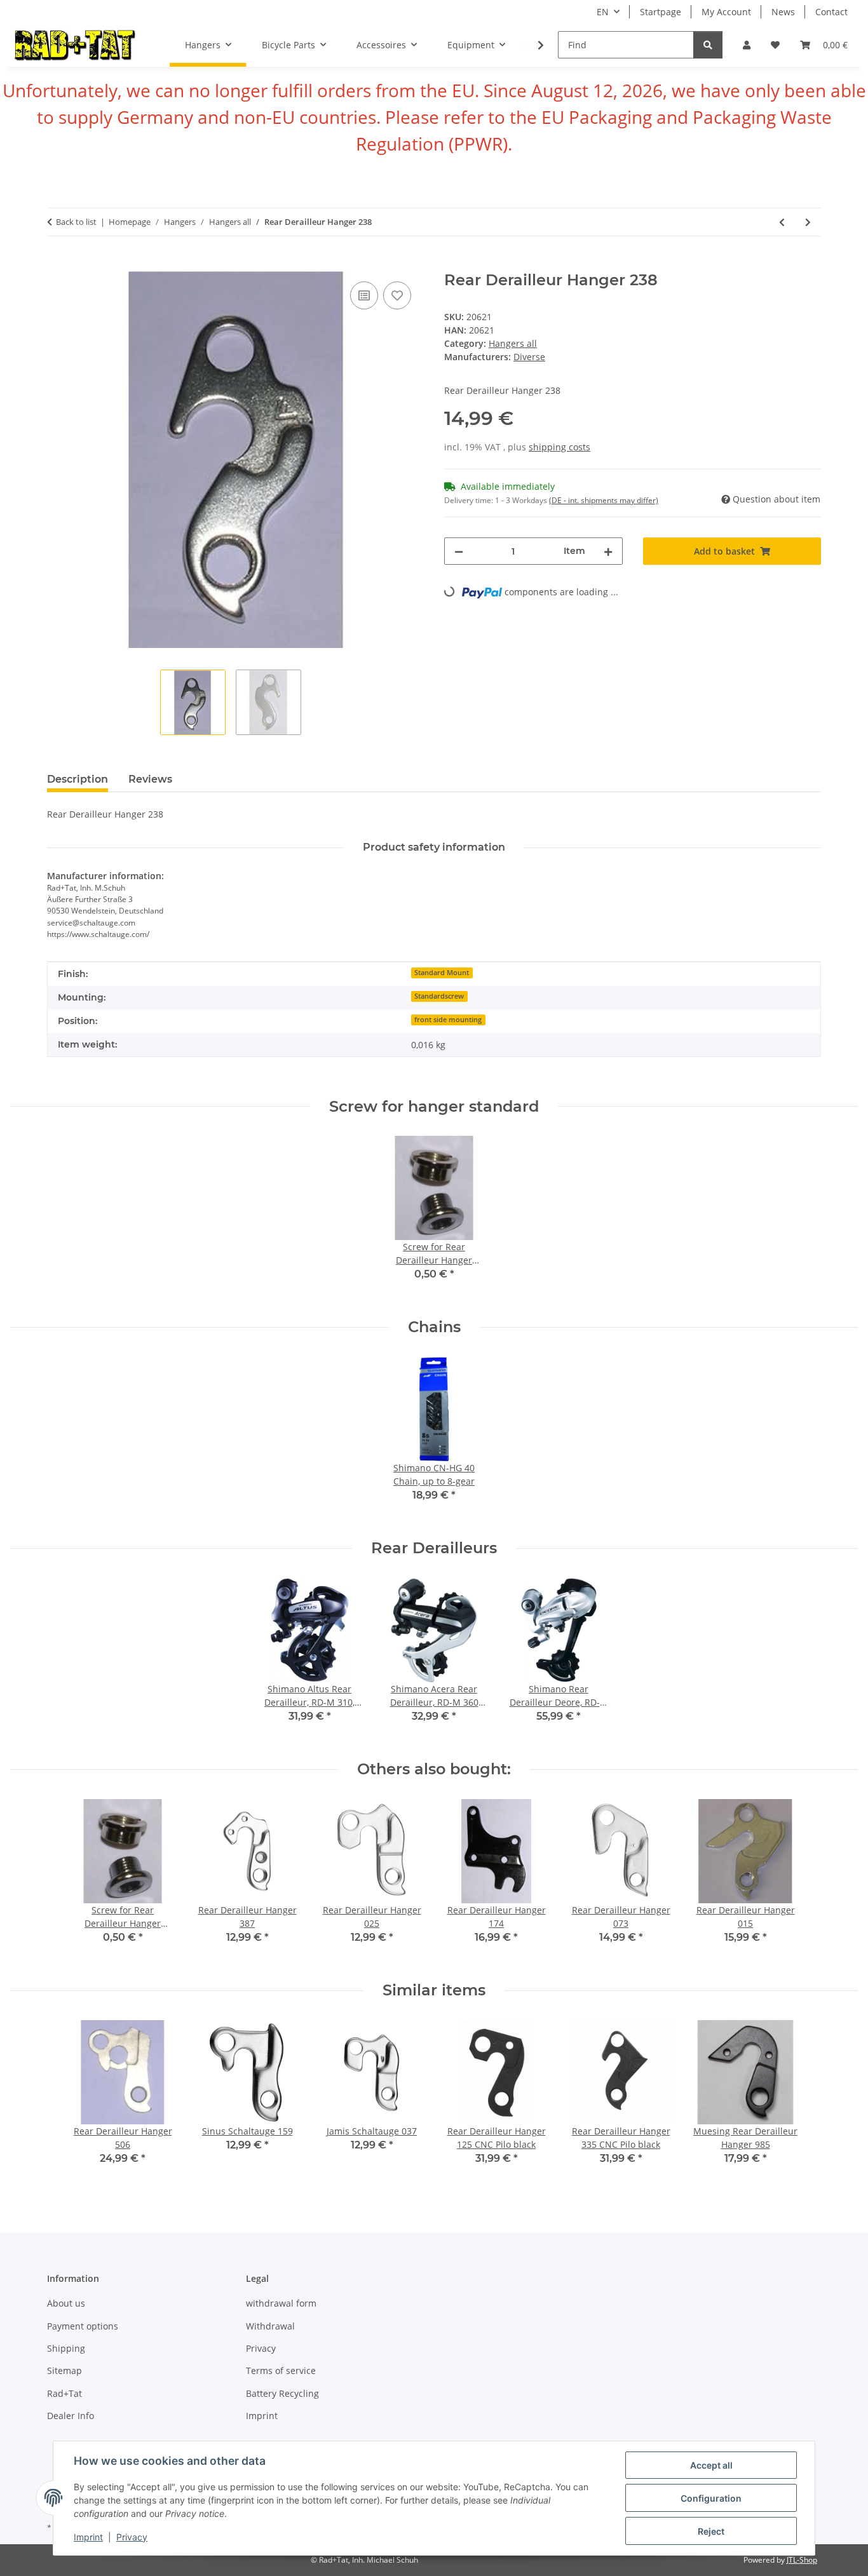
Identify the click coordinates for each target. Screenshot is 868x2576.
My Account (726, 12)
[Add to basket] (57, 264)
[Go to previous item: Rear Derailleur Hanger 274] (782, 222)
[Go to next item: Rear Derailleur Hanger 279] (808, 222)
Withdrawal (270, 2326)
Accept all (711, 2465)
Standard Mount (442, 973)
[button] (747, 45)
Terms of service (281, 2370)
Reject (711, 2531)
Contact (831, 12)
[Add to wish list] (397, 295)
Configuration (711, 2498)
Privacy (132, 2537)
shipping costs (559, 447)
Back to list (76, 222)
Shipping (66, 2348)
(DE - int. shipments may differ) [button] (604, 500)
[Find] (708, 45)
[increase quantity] (608, 551)
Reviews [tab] (150, 779)
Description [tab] (78, 779)
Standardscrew (439, 996)
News (783, 12)
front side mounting (448, 1020)
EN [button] (603, 12)
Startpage (661, 12)
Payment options (83, 2326)
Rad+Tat (64, 2393)
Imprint (88, 2537)
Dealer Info (71, 2416)
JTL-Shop (802, 2560)
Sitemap (64, 2370)
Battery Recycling (282, 2393)
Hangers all (513, 343)
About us (66, 2303)
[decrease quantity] (459, 551)
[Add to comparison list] (364, 295)
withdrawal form (281, 2303)
